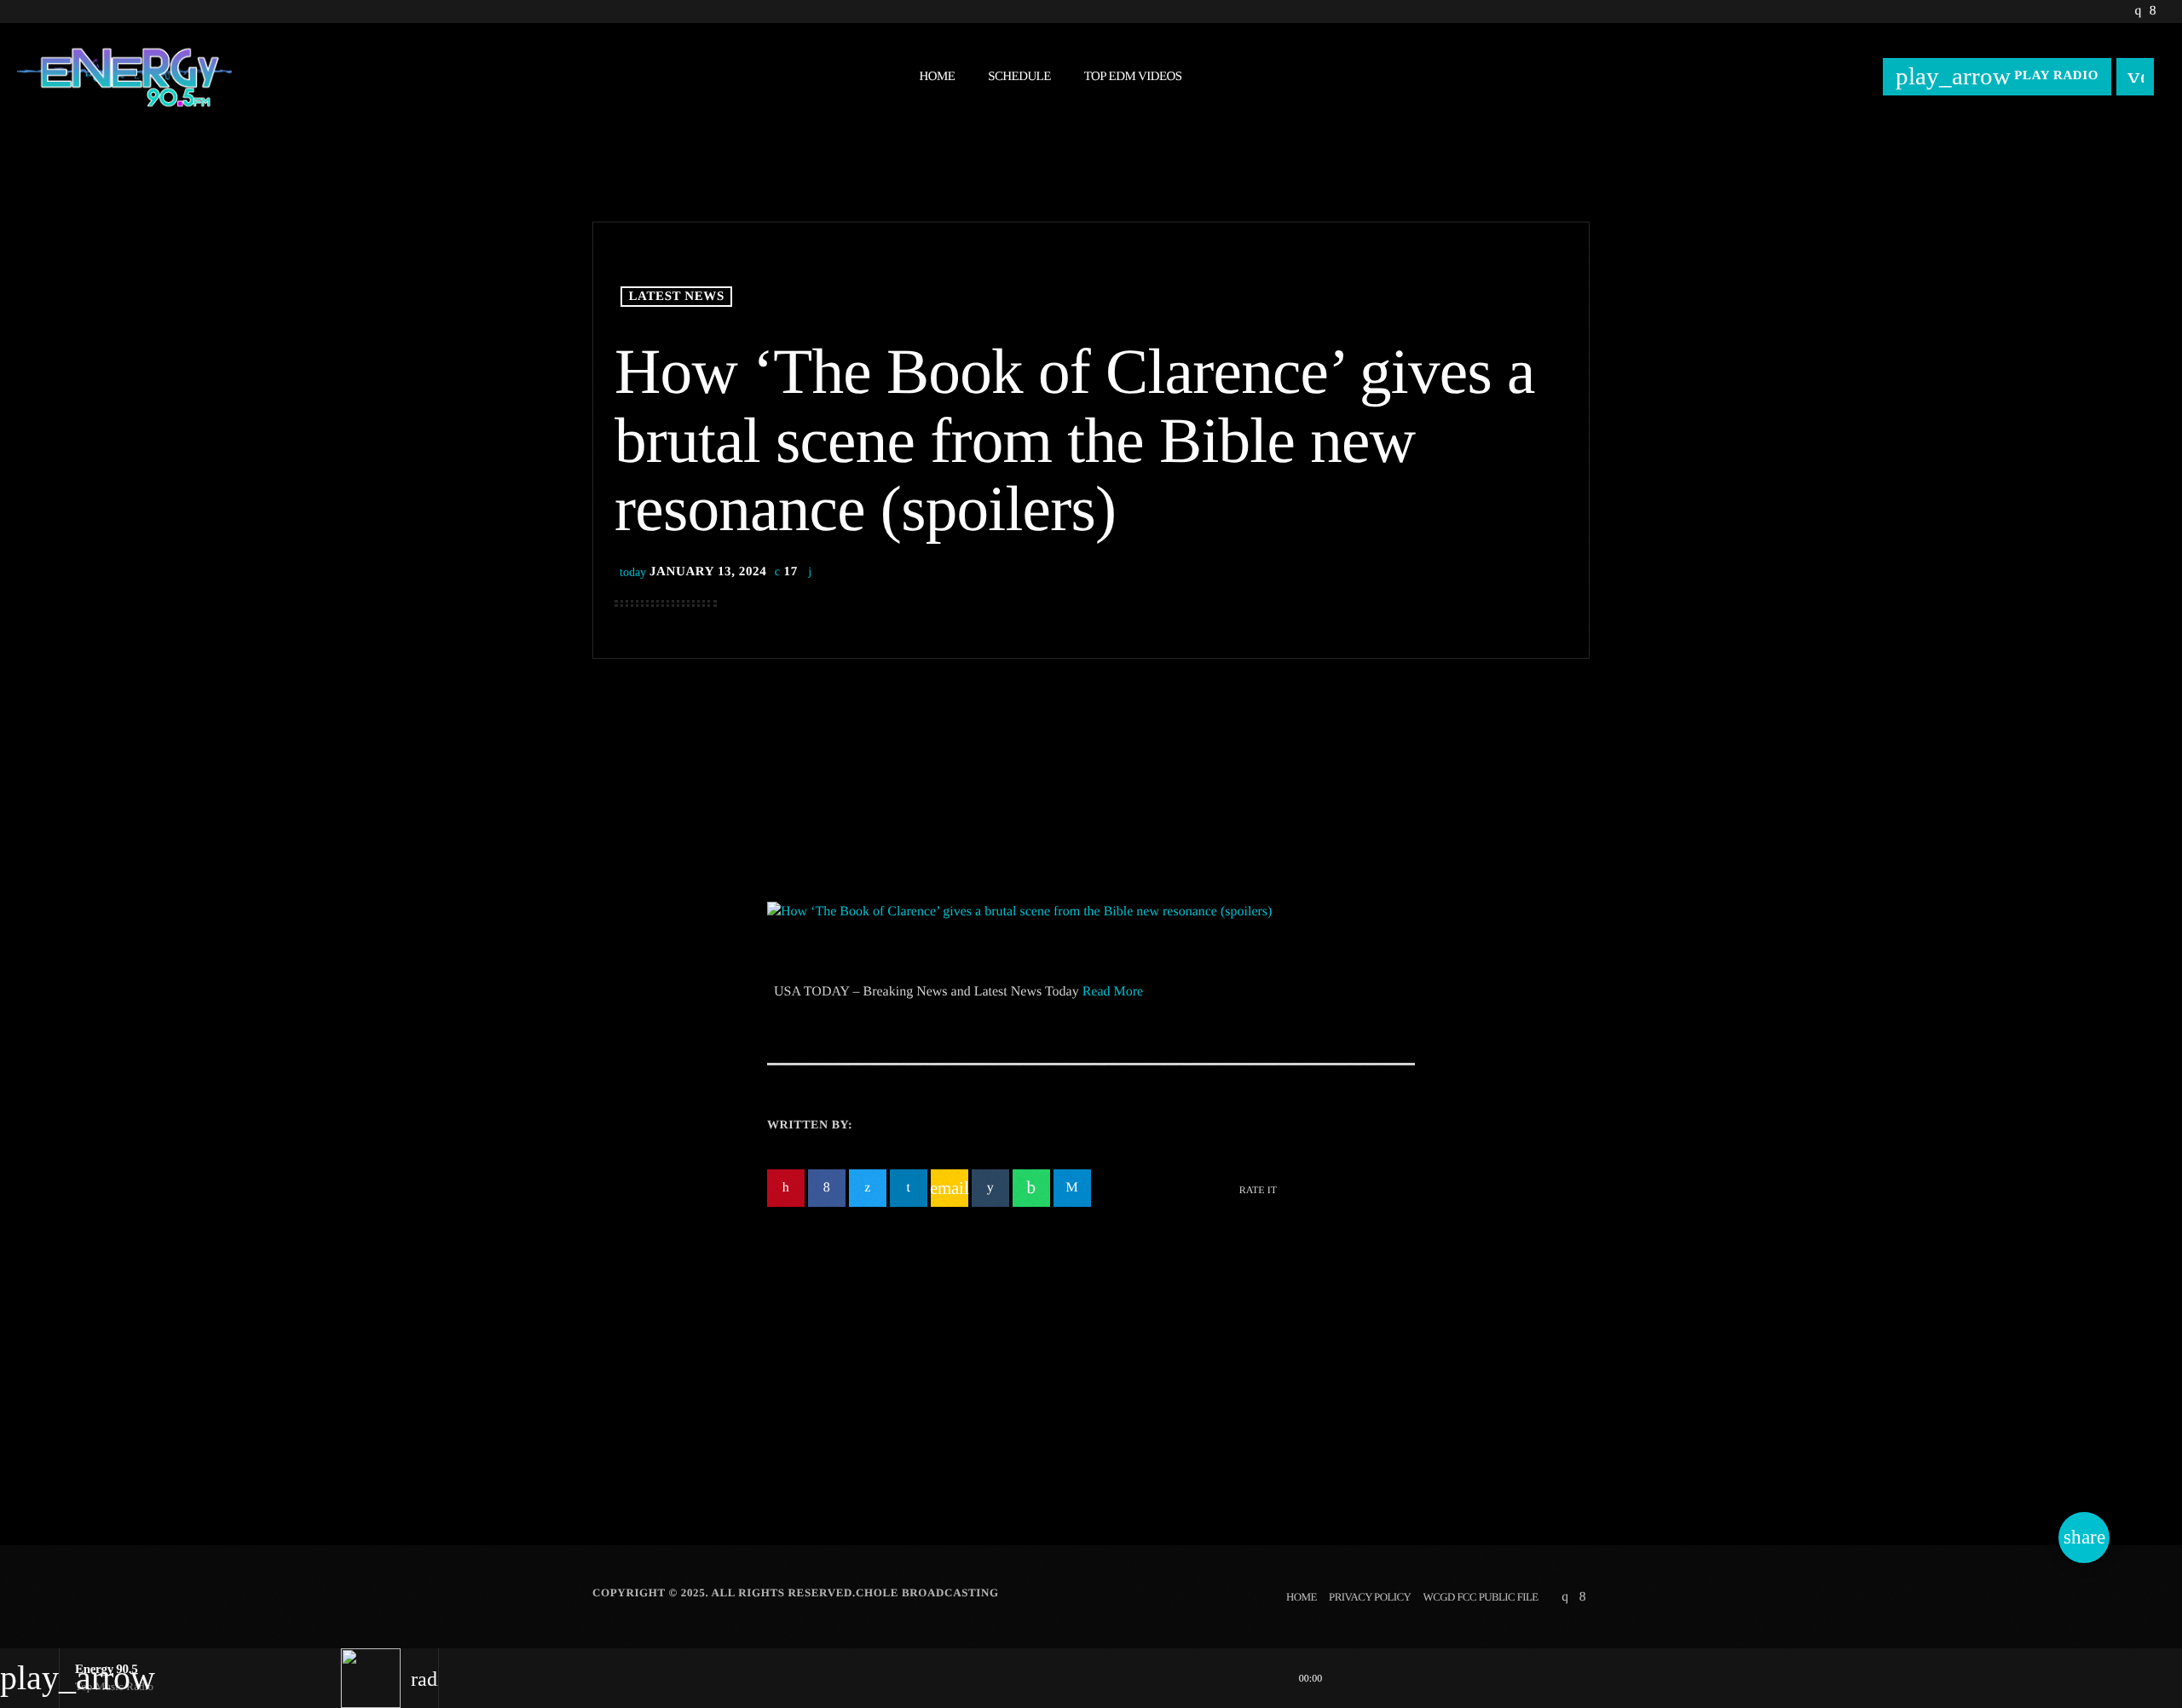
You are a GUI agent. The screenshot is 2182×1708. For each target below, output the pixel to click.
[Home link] (124, 77)
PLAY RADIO (1997, 76)
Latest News (677, 297)
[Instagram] (2137, 12)
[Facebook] (2153, 12)
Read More (1113, 992)
